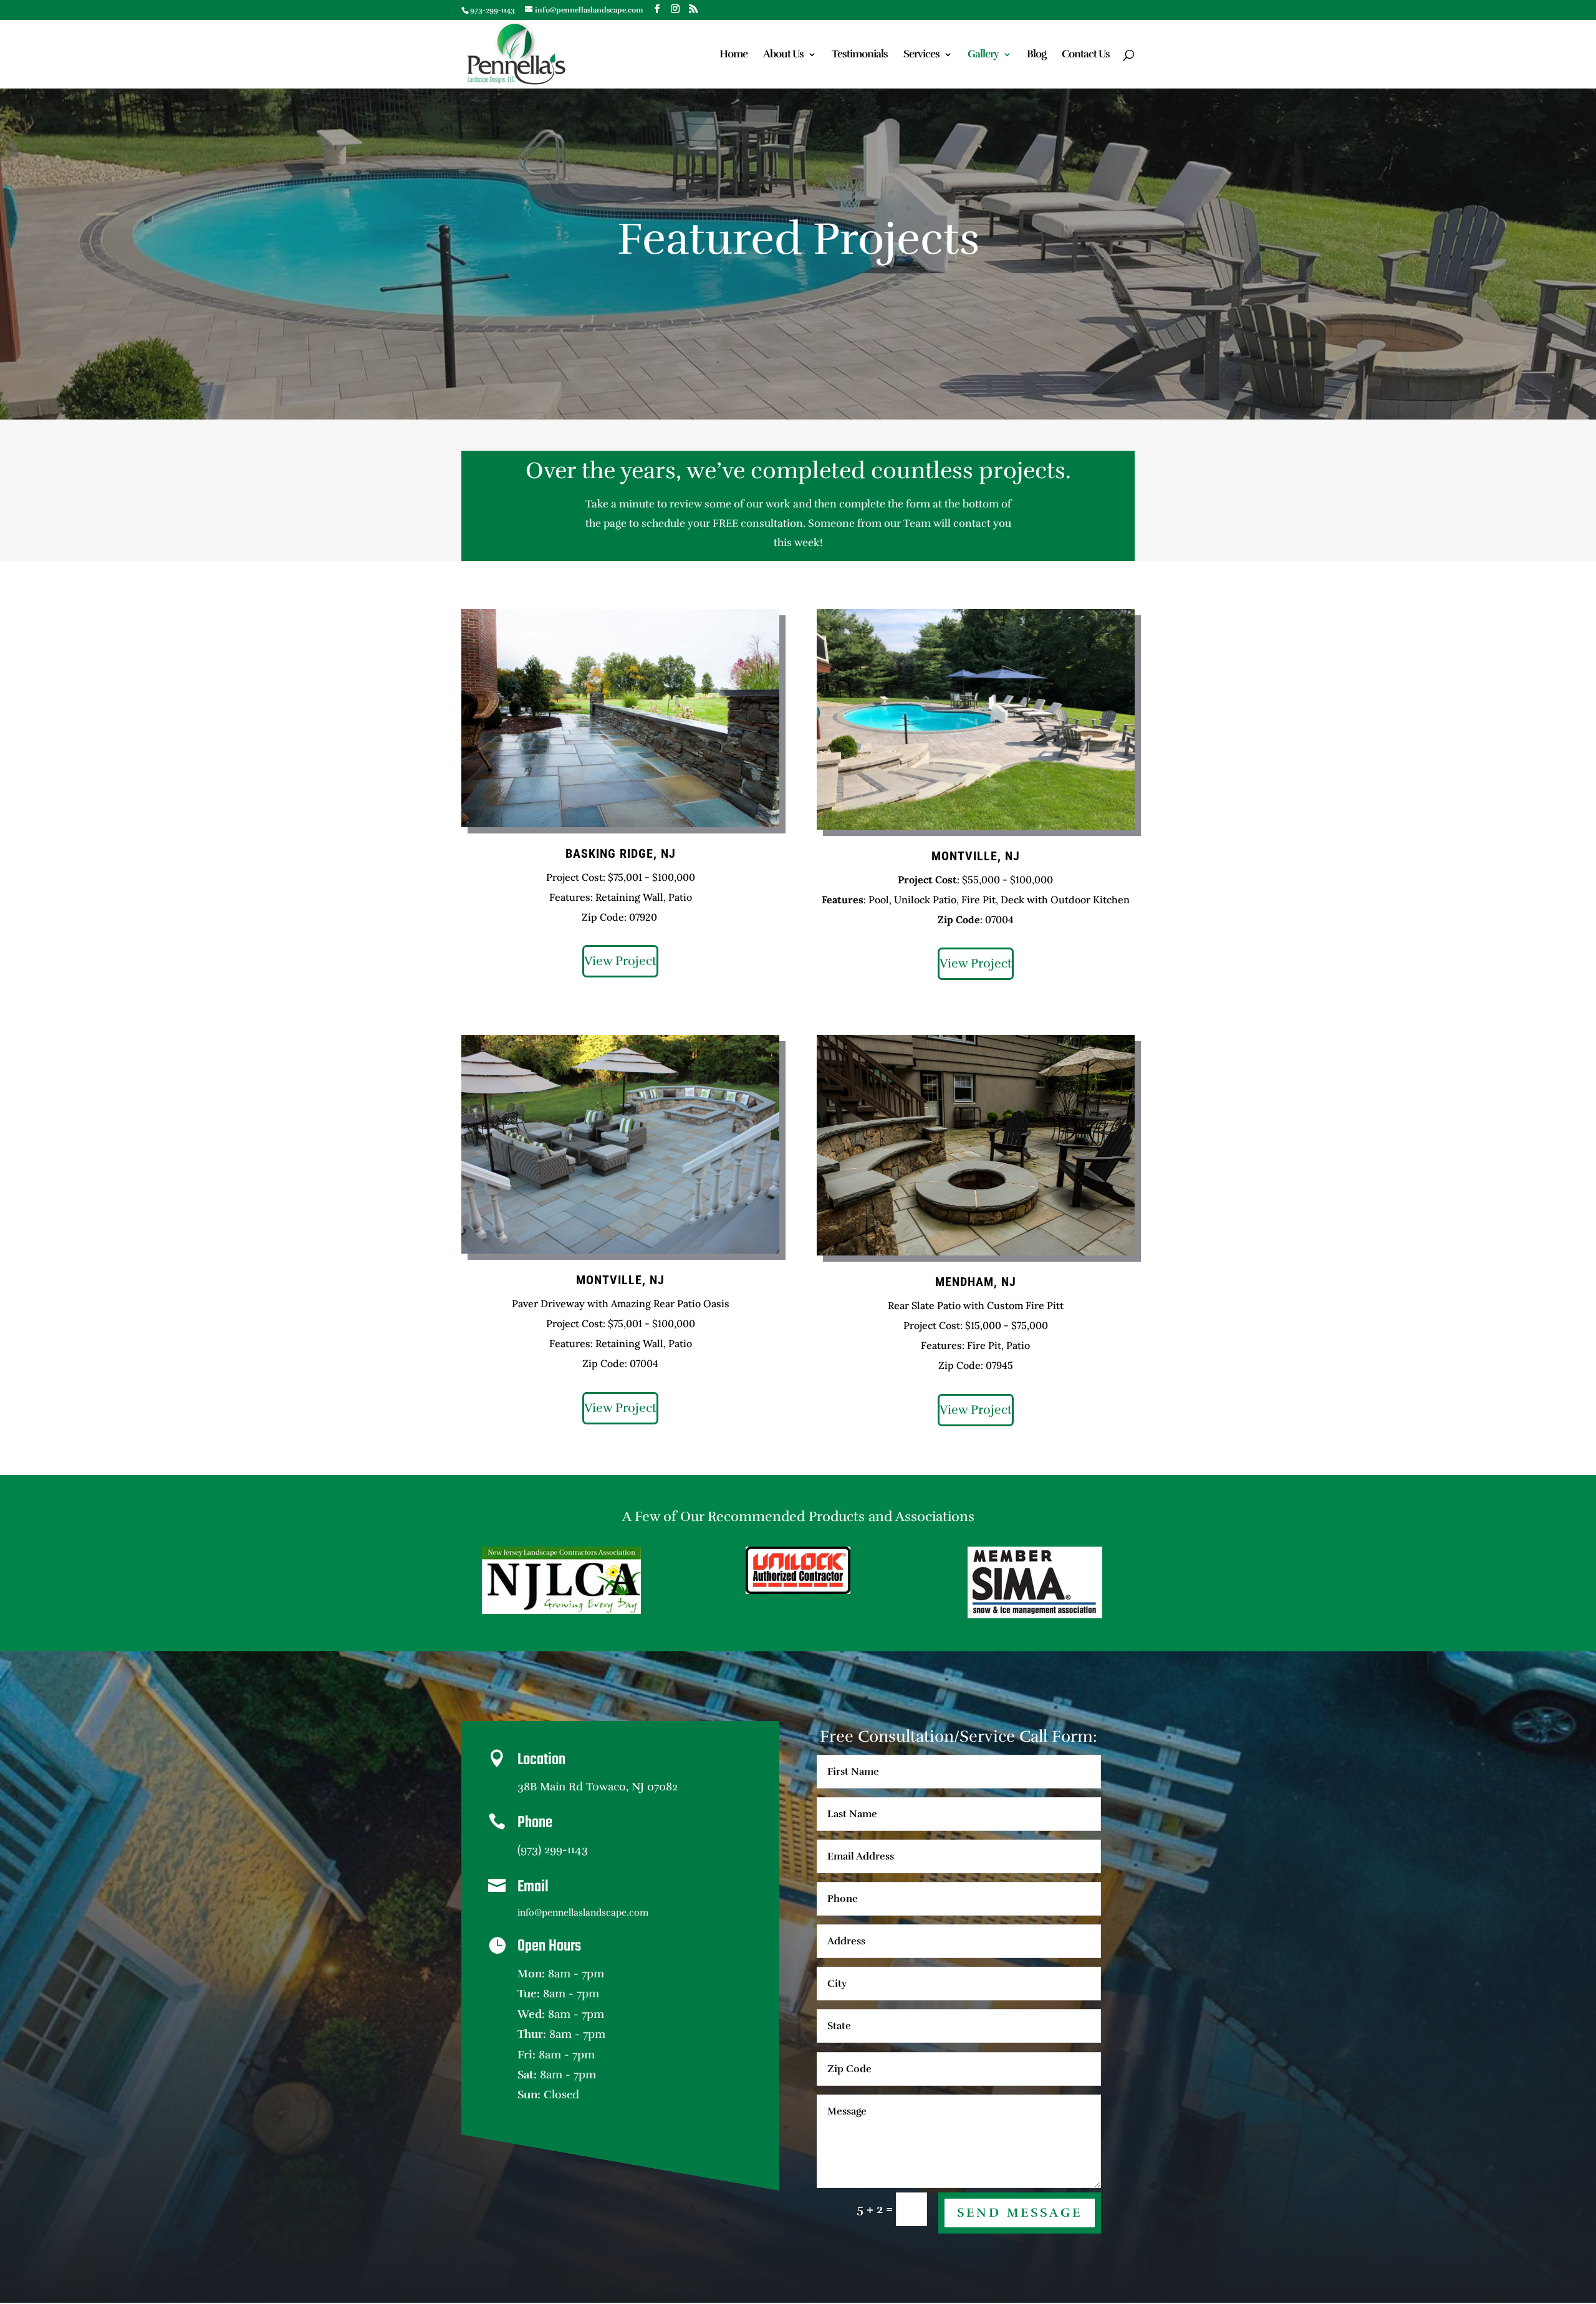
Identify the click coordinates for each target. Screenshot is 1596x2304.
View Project (620, 961)
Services (921, 55)
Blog (1036, 55)
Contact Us (1086, 55)
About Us (783, 55)
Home (733, 55)
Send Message (1020, 2213)
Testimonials (860, 55)
